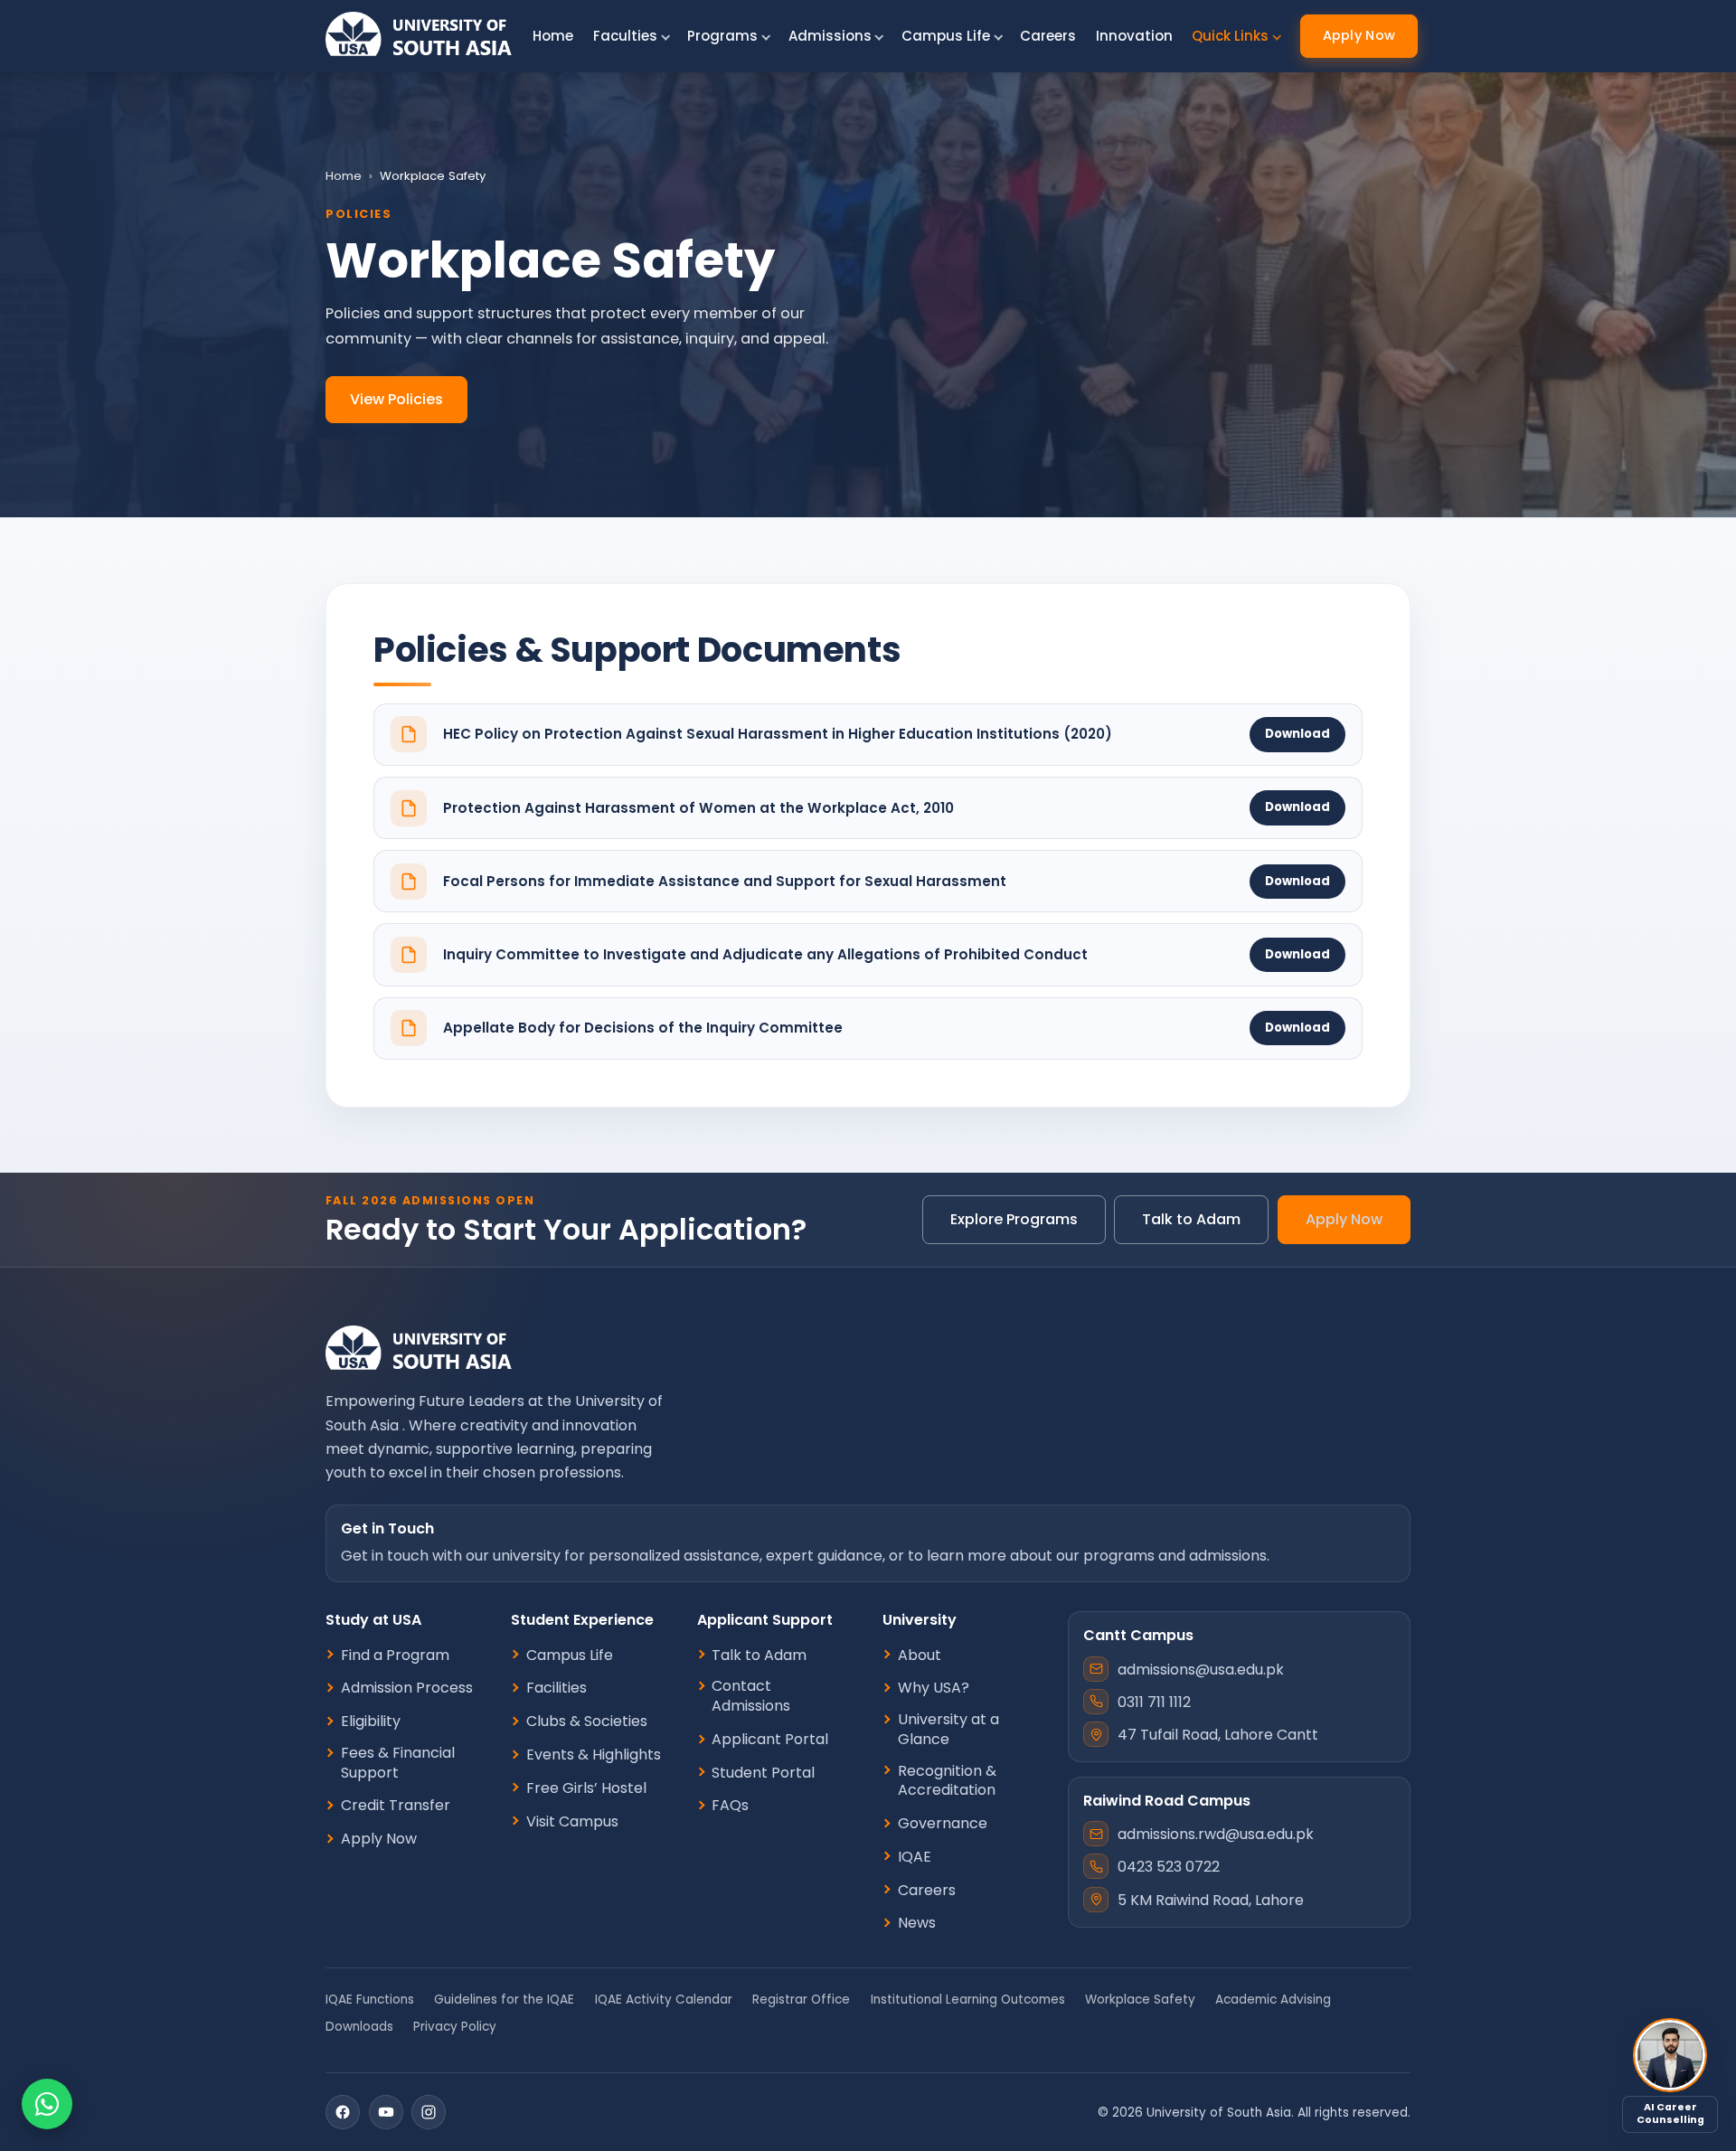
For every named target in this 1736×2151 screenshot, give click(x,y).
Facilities (557, 1688)
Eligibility (371, 1722)
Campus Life (946, 36)
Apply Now (1359, 35)
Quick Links (1230, 36)
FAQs (730, 1806)
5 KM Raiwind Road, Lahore (1211, 1900)
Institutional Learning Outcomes (968, 2000)
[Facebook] (343, 2112)
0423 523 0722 (1169, 1867)
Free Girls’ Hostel (586, 1788)
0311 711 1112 (1154, 1702)
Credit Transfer (396, 1806)
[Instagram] (429, 2112)
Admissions (830, 36)
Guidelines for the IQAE (504, 2000)
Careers (1048, 36)
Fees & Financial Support (398, 1763)
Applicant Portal (770, 1740)
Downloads (359, 2027)
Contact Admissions (751, 1696)
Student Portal (763, 1773)
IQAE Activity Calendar (664, 2000)
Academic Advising (1273, 2000)
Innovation (1134, 36)
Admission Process (407, 1688)
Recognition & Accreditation (947, 1781)
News (917, 1923)
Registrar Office (801, 2000)
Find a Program (395, 1656)
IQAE (915, 1857)
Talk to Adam (1191, 1219)
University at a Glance (948, 1729)
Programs (722, 36)
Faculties (625, 36)
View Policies (396, 399)
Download (1297, 734)
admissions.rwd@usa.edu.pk (1216, 1834)
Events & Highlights (594, 1755)
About (920, 1656)
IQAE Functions (370, 2000)
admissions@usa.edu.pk (1201, 1670)
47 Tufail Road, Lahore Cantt (1218, 1735)
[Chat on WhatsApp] (47, 2104)
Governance (943, 1824)
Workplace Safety (1140, 2000)
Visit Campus (572, 1822)
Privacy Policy (455, 2027)
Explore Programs (1014, 1219)
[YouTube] (386, 2112)
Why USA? (934, 1688)
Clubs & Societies (587, 1722)
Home (553, 36)
